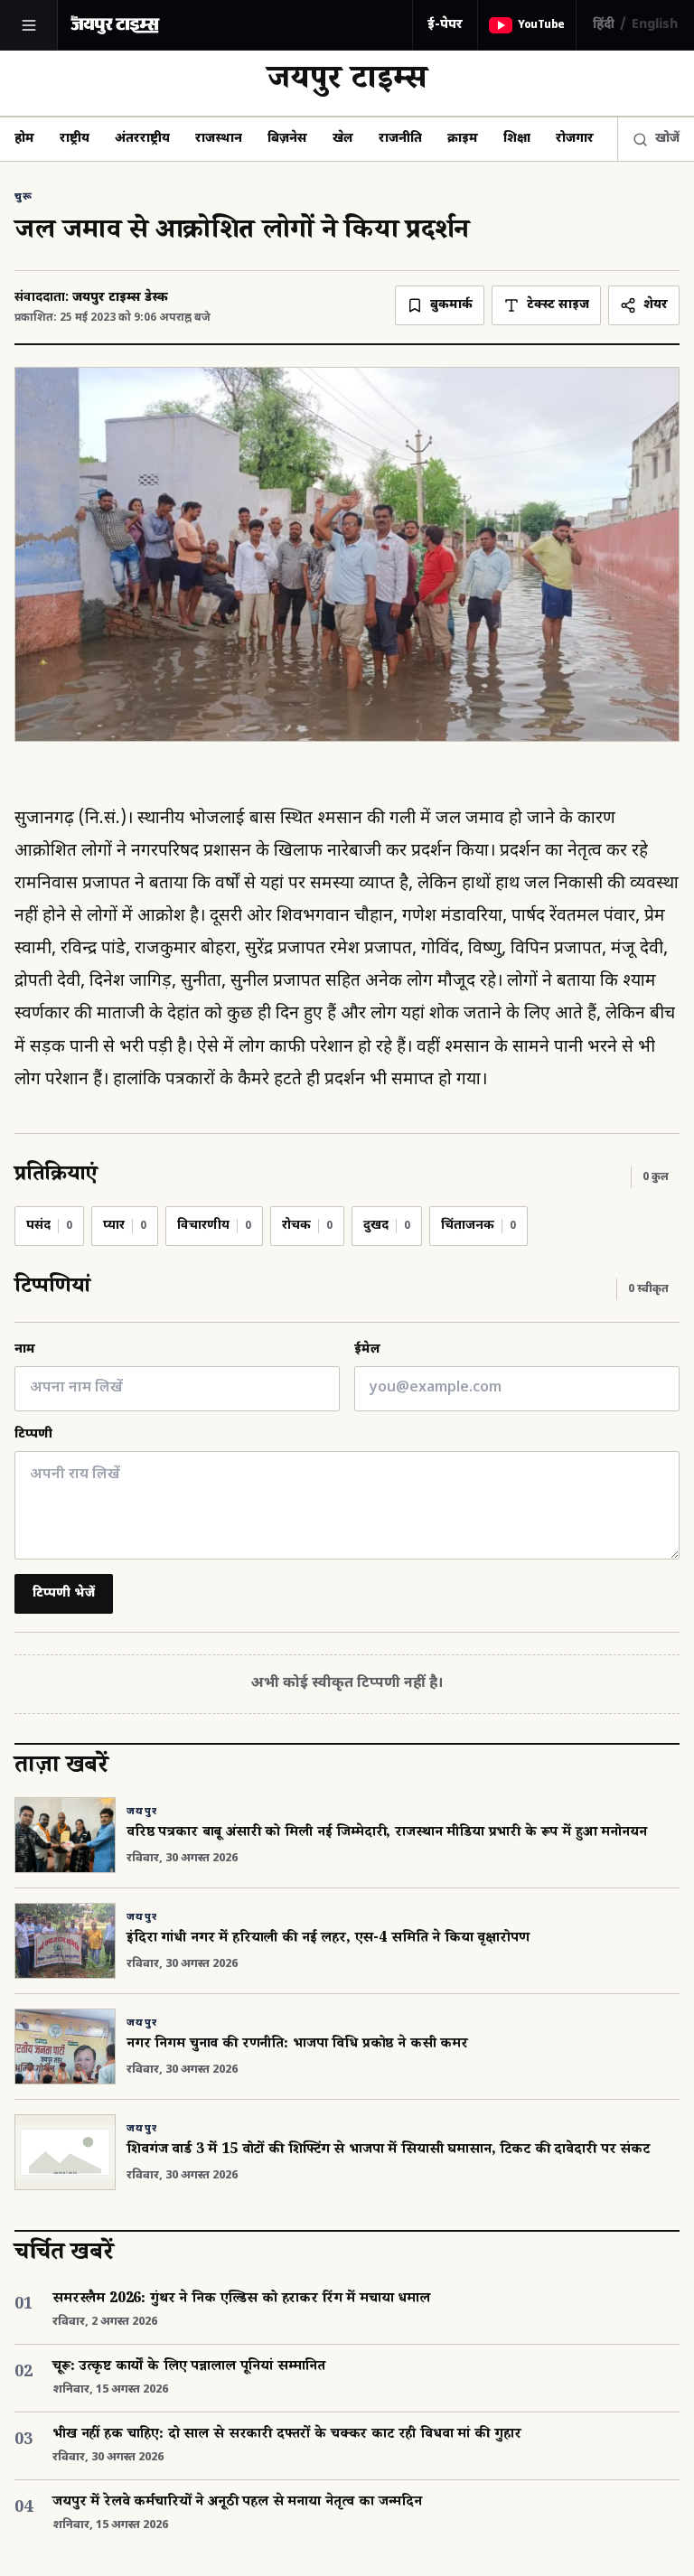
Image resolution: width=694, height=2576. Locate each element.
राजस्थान (219, 139)
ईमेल (367, 1349)
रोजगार (575, 139)
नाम (25, 1349)
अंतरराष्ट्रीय (142, 139)
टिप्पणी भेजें (64, 1593)
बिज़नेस (287, 139)
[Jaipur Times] (115, 25)
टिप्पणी (33, 1434)
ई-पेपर (445, 25)
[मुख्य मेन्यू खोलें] (29, 25)
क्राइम (463, 139)
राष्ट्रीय (75, 139)
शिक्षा (517, 139)
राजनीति (400, 139)
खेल (343, 139)
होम (24, 139)
